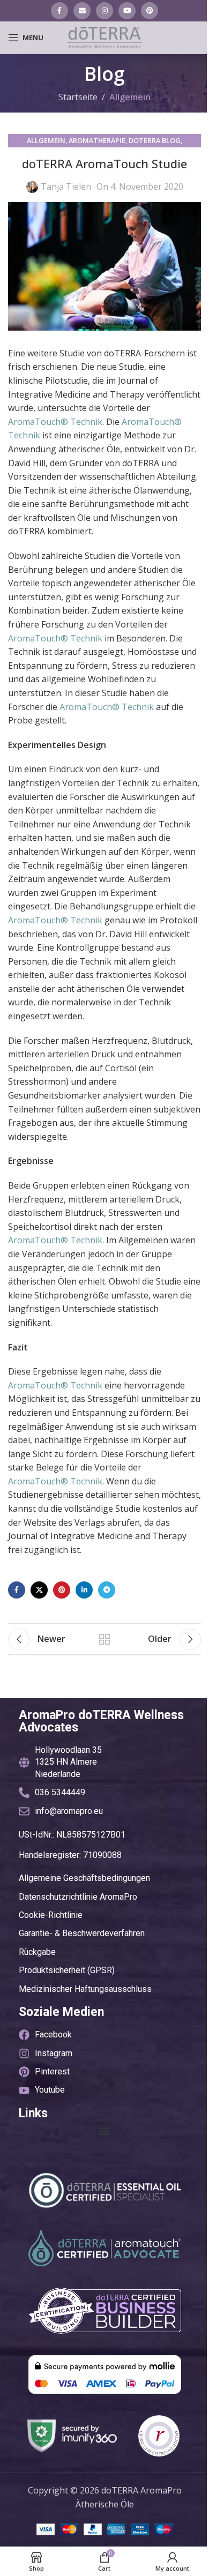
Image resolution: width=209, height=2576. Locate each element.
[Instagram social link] (104, 11)
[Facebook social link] (59, 11)
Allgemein (130, 97)
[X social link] (39, 1590)
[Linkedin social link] (84, 1590)
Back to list (104, 1639)
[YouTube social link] (127, 11)
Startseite (78, 97)
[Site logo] (104, 36)
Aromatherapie (97, 140)
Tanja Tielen (66, 186)
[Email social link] (82, 11)
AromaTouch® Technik (55, 422)
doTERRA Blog (155, 140)
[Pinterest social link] (150, 11)
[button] (105, 2131)
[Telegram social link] (107, 1590)
